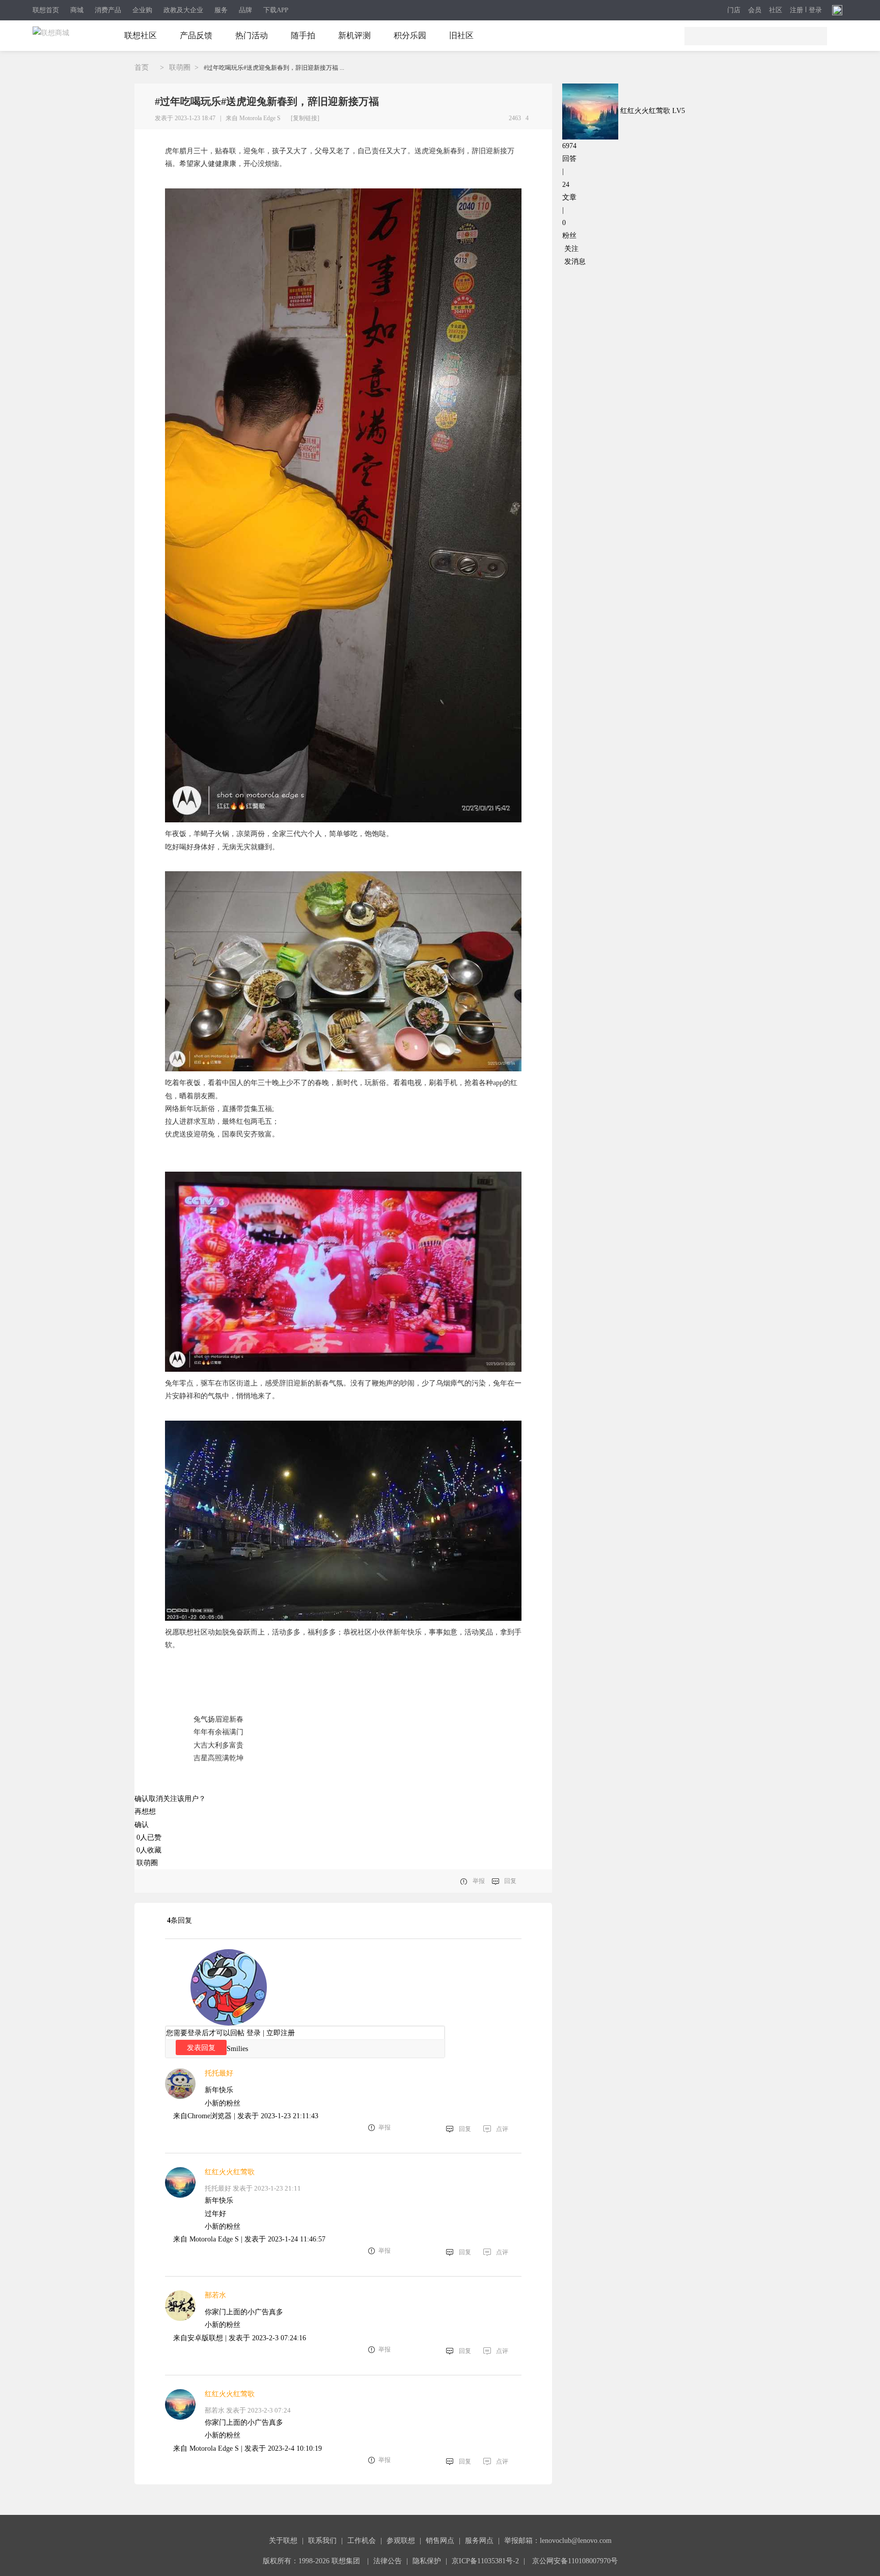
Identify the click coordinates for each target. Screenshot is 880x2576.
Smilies (237, 2049)
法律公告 (388, 2561)
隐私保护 (427, 2561)
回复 (510, 1881)
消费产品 (108, 10)
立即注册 (281, 2033)
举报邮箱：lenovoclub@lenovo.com (558, 2541)
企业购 (142, 10)
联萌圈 (180, 67)
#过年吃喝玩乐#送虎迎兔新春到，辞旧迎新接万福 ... (274, 68)
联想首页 (46, 10)
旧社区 (461, 35)
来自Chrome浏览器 (202, 2116)
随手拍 (303, 35)
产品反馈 (196, 35)
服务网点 (479, 2541)
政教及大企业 (183, 10)
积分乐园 (410, 35)
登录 (815, 10)
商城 (77, 10)
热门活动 (252, 35)
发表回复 (201, 2047)
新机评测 (354, 35)
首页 (142, 67)
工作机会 (362, 2541)
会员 (755, 10)
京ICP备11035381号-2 (485, 2561)
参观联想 (401, 2541)
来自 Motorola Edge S (253, 118)
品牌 (245, 10)
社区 (776, 10)
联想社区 (141, 35)
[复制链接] (305, 118)
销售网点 (440, 2541)
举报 (479, 1881)
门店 (734, 10)
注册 (796, 10)
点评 (502, 2129)
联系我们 (322, 2541)
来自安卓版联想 (198, 2338)
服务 (221, 10)
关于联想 (283, 2541)
